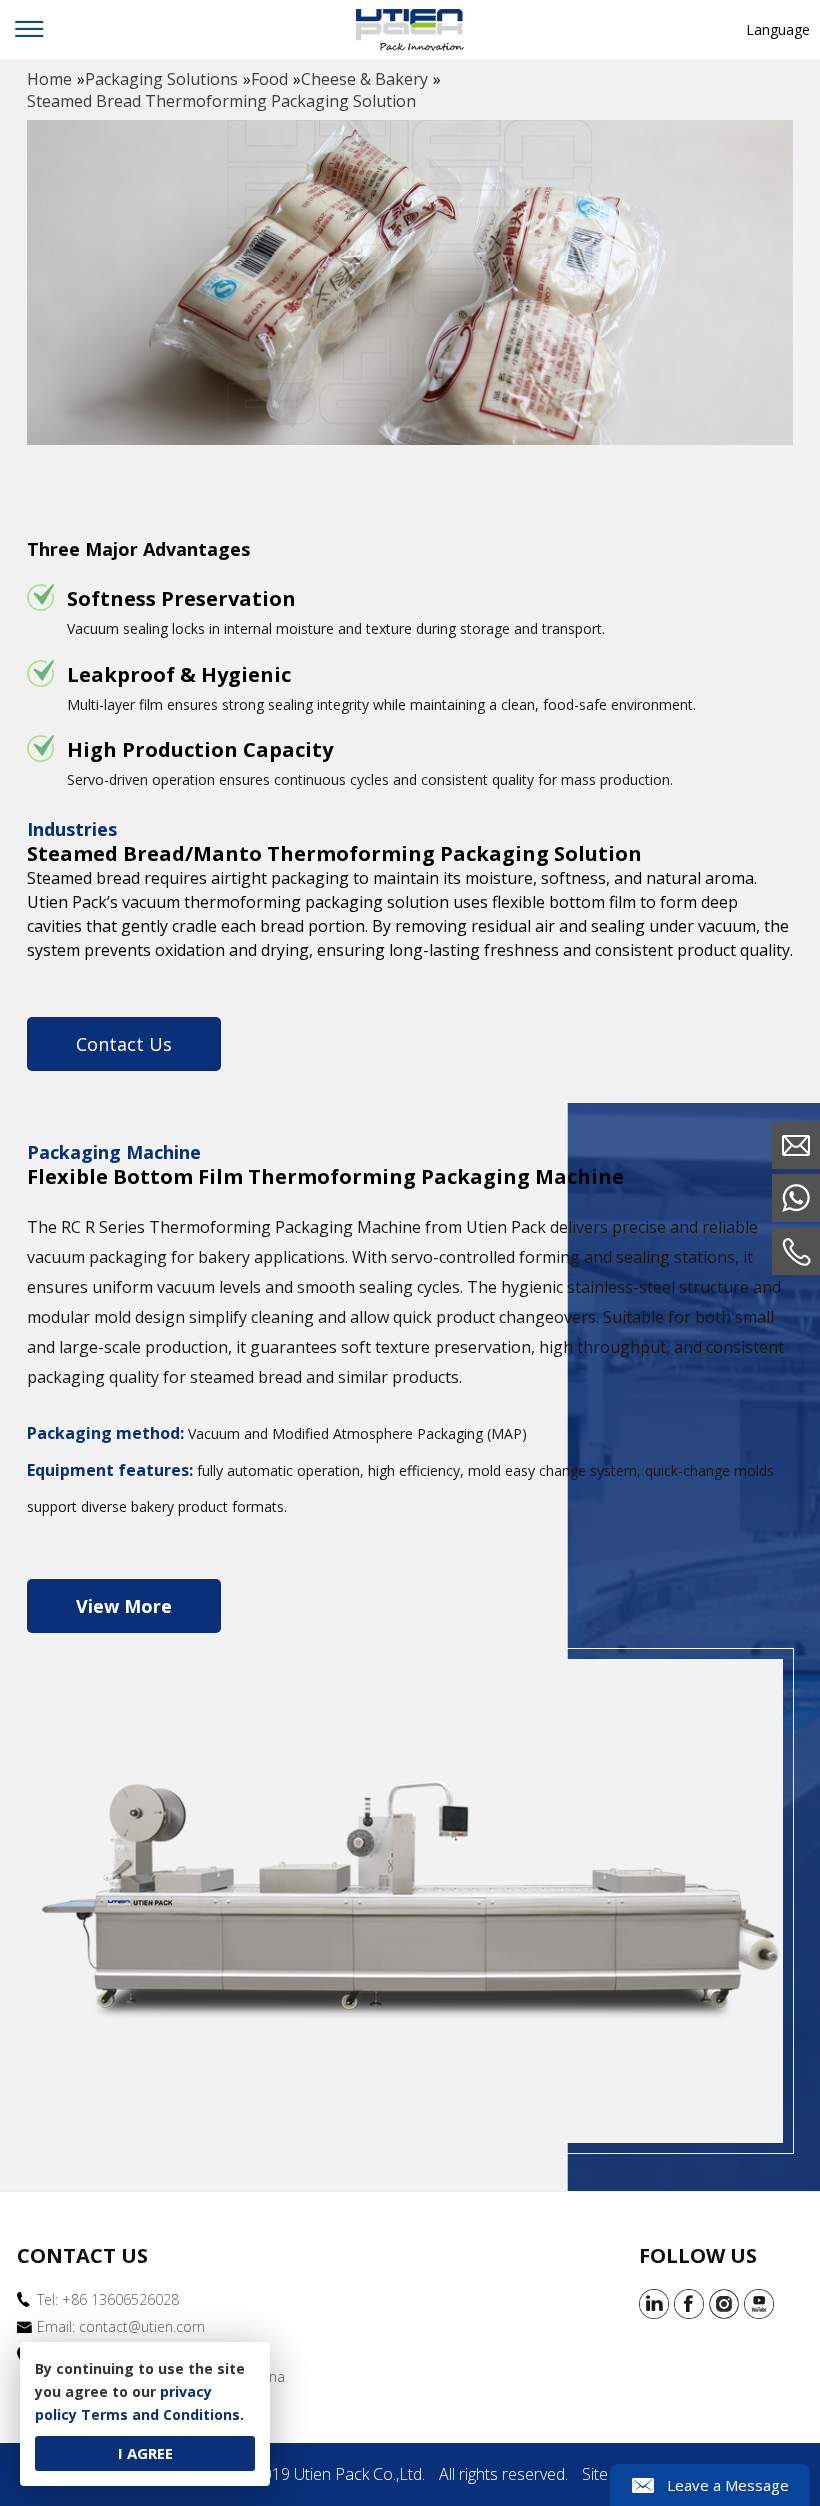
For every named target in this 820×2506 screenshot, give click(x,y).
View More (124, 1606)
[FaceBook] (689, 2304)
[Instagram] (724, 2304)
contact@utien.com (142, 2326)
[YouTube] (759, 2304)
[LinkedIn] (654, 2304)
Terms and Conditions (160, 2414)
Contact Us (124, 1044)
